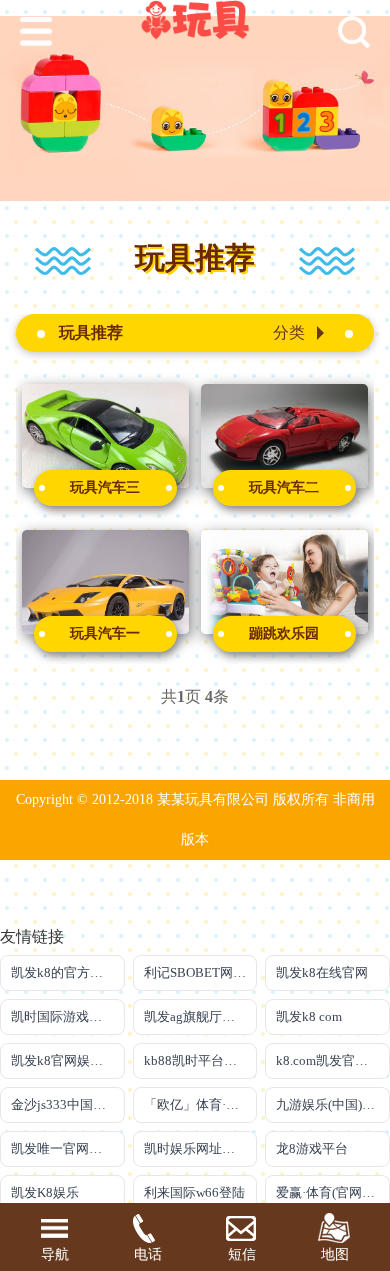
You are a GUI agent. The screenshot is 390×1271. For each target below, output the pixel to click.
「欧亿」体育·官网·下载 (201, 1104)
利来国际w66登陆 (194, 1192)
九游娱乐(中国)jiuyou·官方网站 (333, 1104)
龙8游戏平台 (312, 1148)
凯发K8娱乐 (45, 1192)
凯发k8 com (309, 1016)
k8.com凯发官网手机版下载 (333, 1060)
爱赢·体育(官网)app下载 (333, 1192)
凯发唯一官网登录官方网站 (68, 1148)
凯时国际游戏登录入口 (68, 1016)
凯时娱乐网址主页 (196, 1148)
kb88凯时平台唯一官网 (201, 1060)
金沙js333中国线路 (65, 1104)
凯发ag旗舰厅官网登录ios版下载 (201, 1016)
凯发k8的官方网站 (63, 972)
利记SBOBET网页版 (201, 972)
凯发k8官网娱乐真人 (68, 1060)
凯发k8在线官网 (322, 972)
